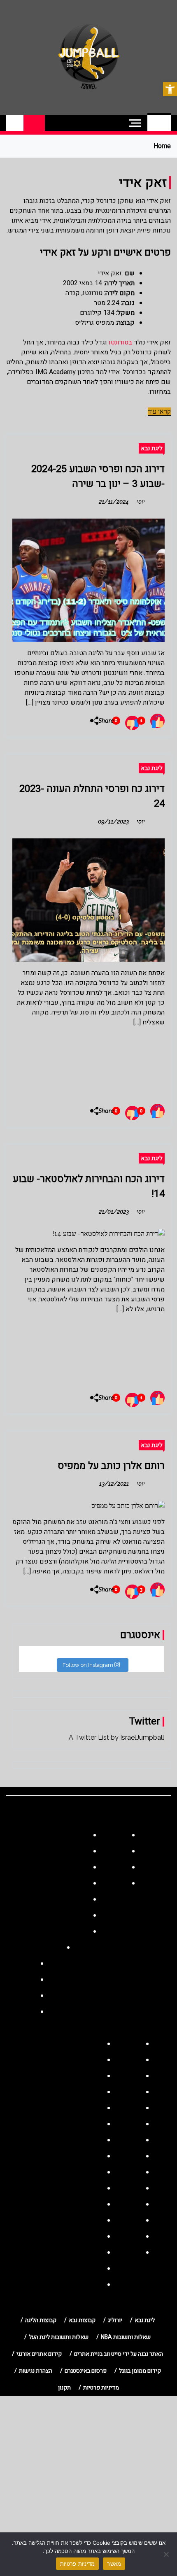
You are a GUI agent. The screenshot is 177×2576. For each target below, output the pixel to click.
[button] (170, 89)
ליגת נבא (152, 448)
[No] (167, 2554)
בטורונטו (120, 342)
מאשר (114, 2564)
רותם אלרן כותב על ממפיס (111, 1466)
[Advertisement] (88, 1062)
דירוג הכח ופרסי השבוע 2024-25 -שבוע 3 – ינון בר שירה (98, 476)
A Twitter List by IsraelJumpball (116, 1737)
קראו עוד (159, 411)
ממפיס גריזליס (94, 323)
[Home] (159, 123)
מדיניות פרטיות (78, 2564)
